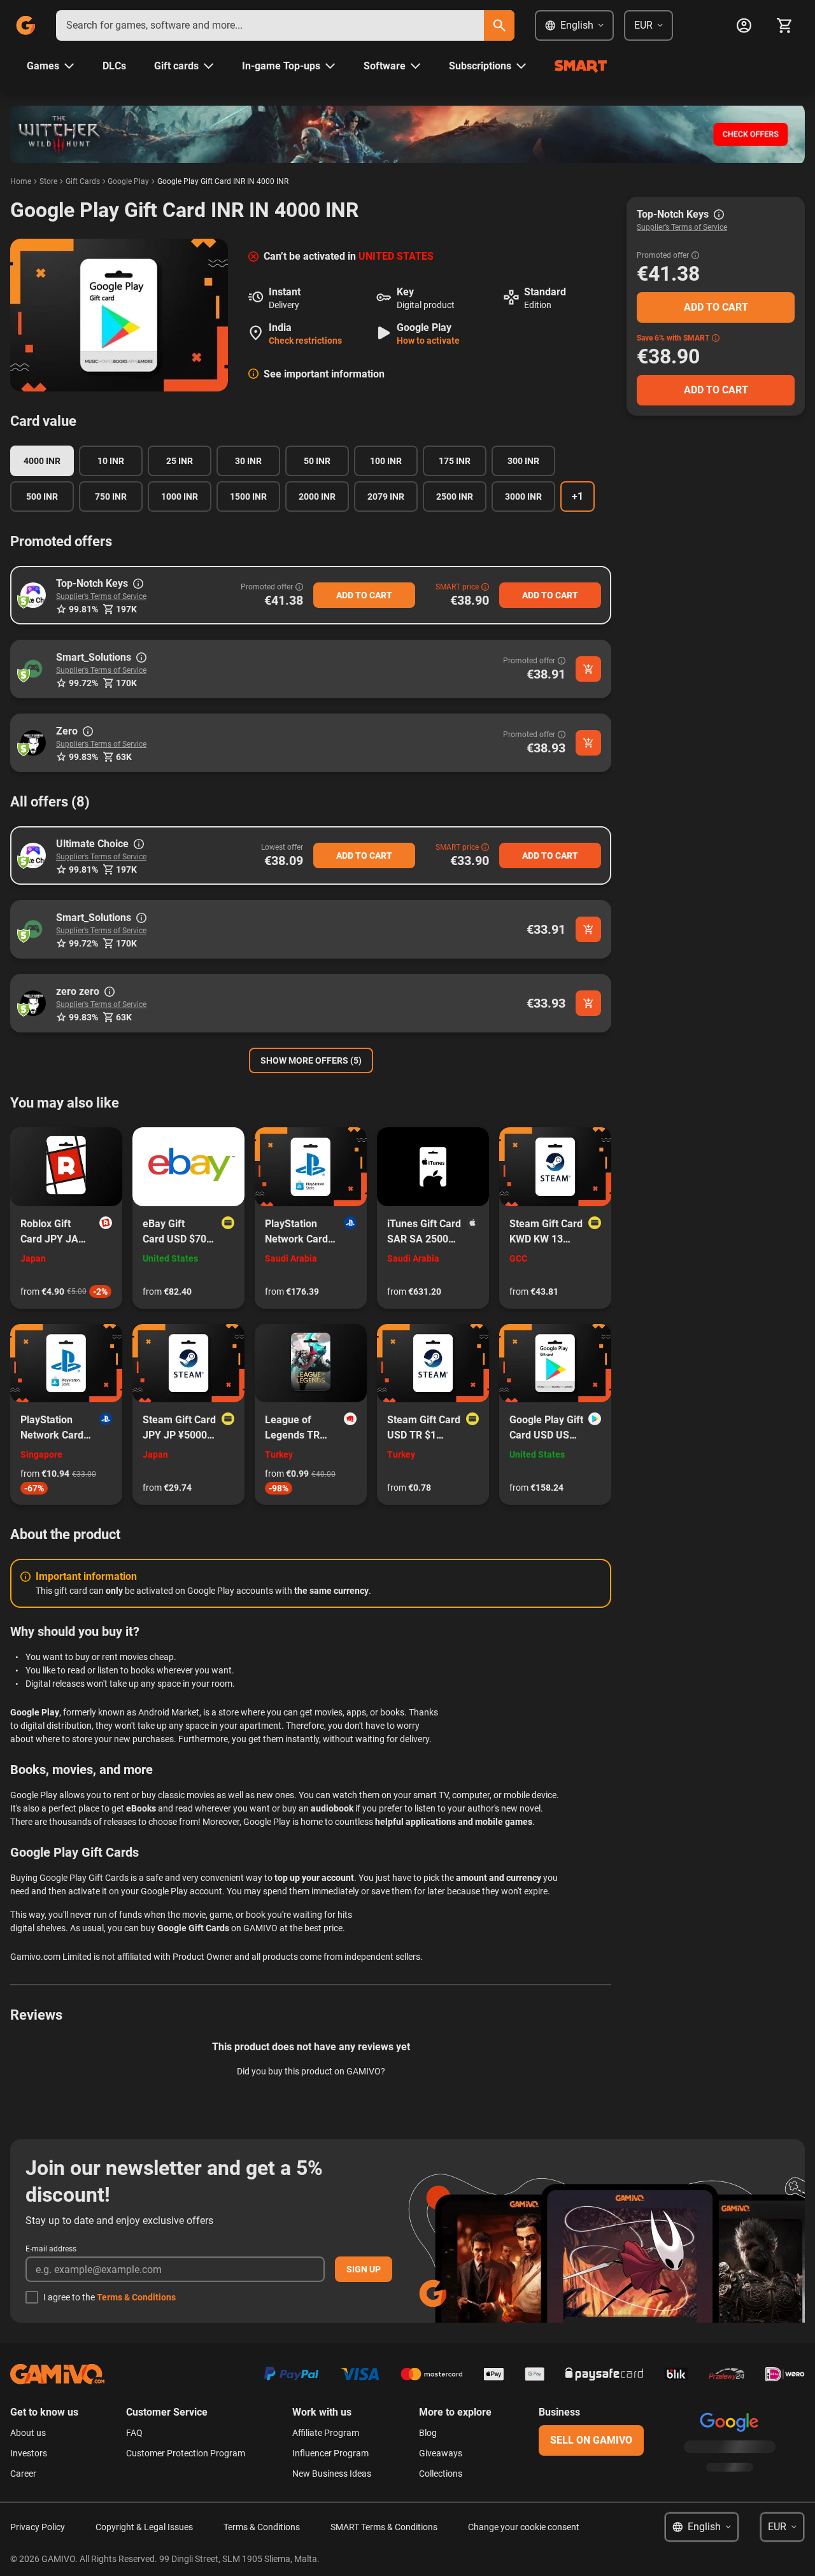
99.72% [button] (83, 683)
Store (48, 181)
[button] (33, 595)
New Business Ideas (332, 2474)
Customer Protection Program (186, 2453)
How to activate (428, 341)
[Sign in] (744, 25)
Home (21, 181)
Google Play (128, 181)
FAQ (134, 2433)
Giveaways (441, 2453)
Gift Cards (83, 181)
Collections (441, 2474)
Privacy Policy (38, 2527)
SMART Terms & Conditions (384, 2527)
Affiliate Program (326, 2433)
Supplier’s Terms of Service (101, 596)
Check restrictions (305, 341)
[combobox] (270, 25)
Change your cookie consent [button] (524, 2527)
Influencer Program (330, 2453)
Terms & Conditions (136, 2297)
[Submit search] (499, 25)
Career (23, 2474)
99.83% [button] (83, 757)
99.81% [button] (83, 609)
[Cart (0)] (784, 25)
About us (28, 2433)
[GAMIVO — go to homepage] (25, 25)
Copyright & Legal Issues (144, 2527)
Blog (428, 2433)
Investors (29, 2453)
